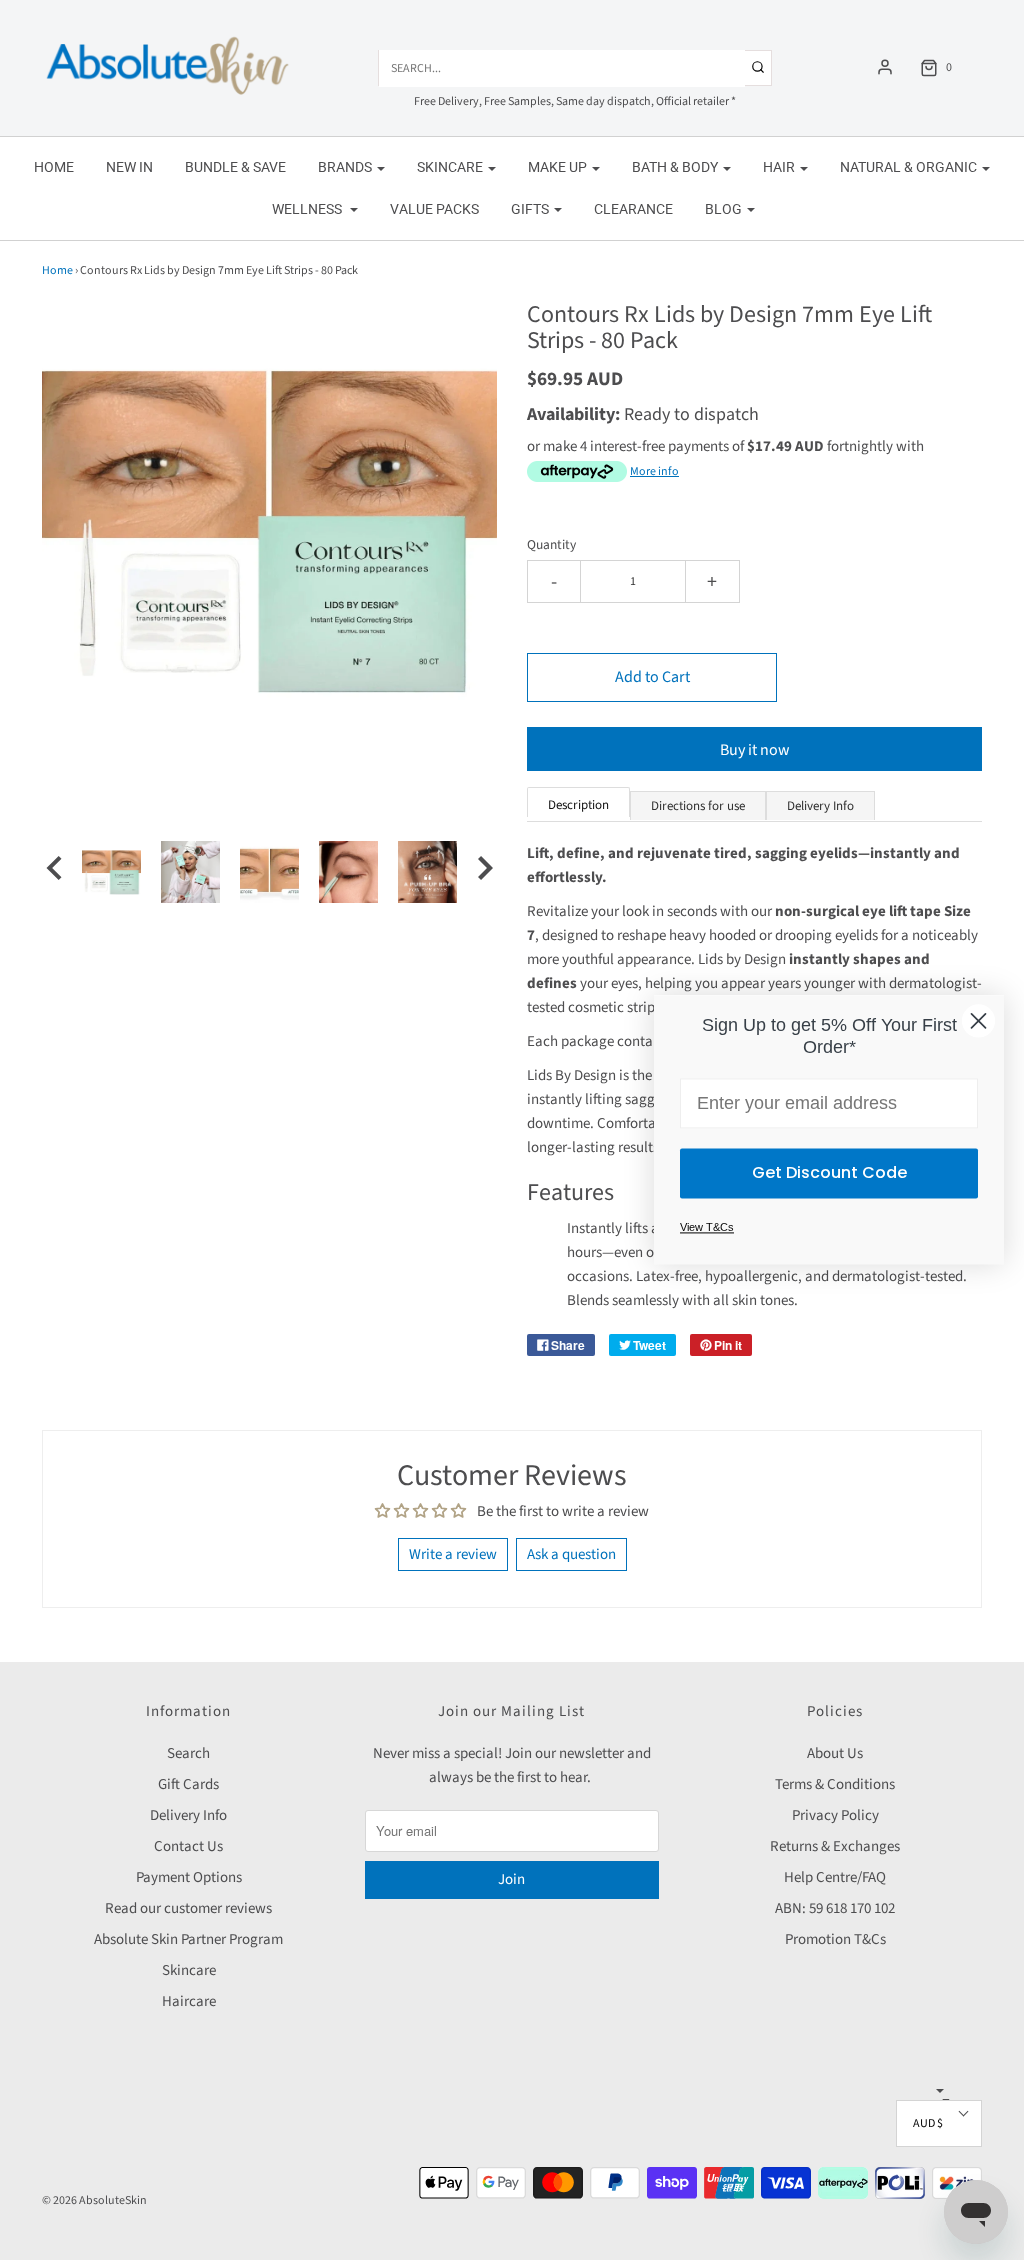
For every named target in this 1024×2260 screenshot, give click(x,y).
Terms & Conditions (835, 1784)
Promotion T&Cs (835, 1939)
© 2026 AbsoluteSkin (94, 2200)
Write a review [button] (453, 1554)
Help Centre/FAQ (835, 1877)
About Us (835, 1753)
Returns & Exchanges (835, 1846)
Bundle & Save (235, 167)
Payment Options (189, 1877)
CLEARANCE (633, 209)
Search (188, 1753)
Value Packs (434, 209)
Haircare (189, 2001)
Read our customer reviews (188, 1908)
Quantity (551, 544)
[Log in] (885, 67)
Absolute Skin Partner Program (188, 1939)
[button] (54, 872)
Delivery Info (188, 1815)
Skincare (189, 1970)
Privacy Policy (835, 1815)
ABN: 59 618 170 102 (835, 1908)
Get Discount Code (829, 1173)
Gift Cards (188, 1784)
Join (511, 1879)
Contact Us (188, 1846)
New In (129, 167)
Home (54, 167)
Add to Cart (652, 677)
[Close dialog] (978, 1020)
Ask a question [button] (571, 1554)
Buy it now (755, 750)
